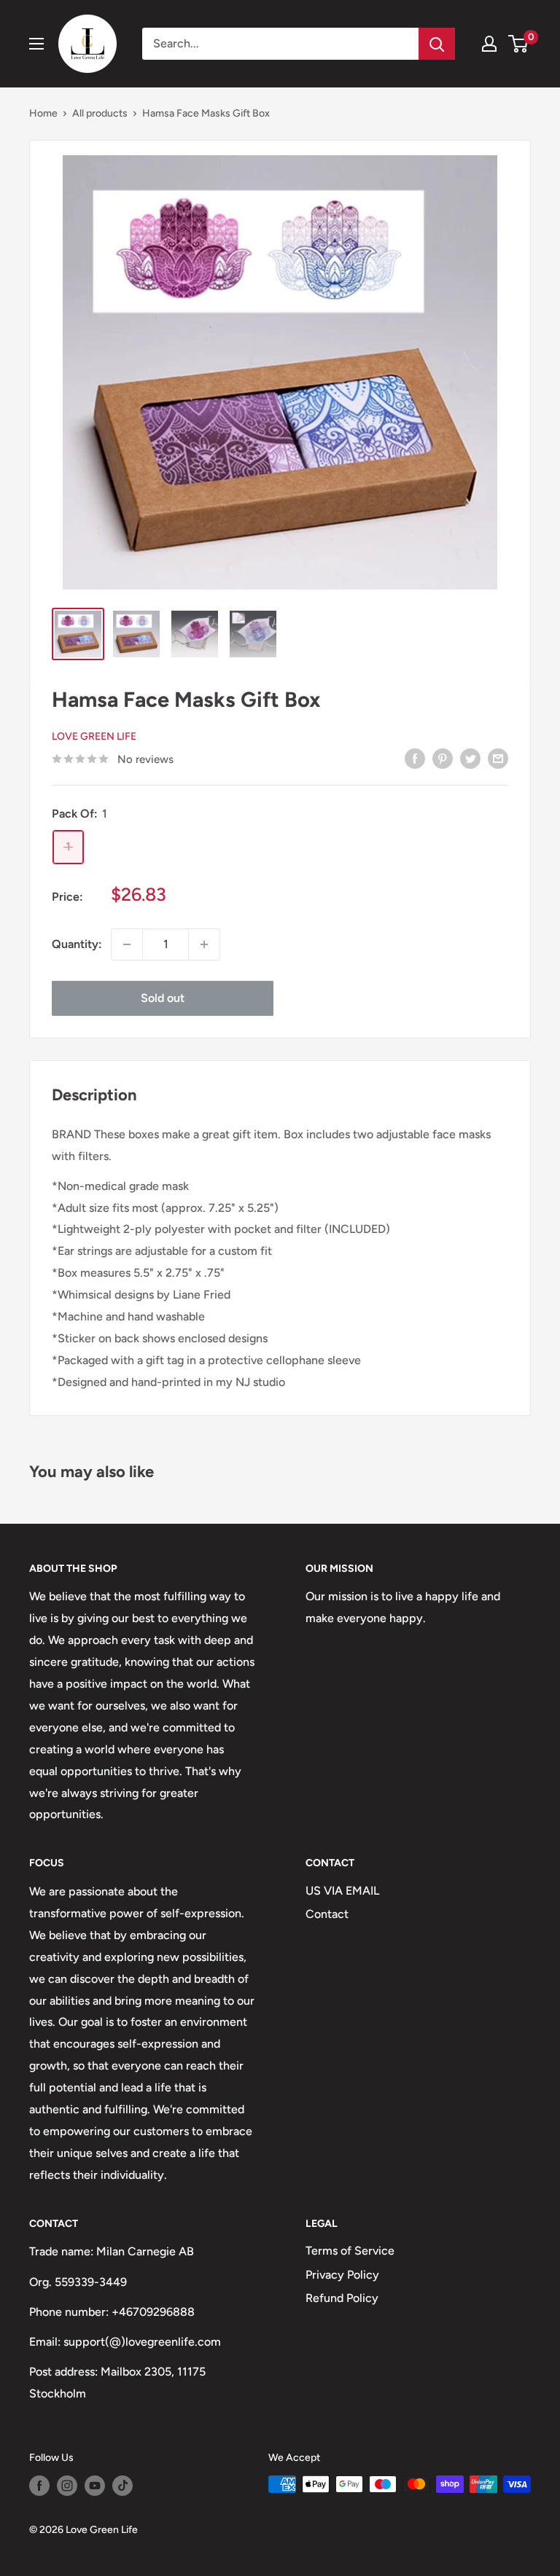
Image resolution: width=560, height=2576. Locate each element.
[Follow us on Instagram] (67, 2486)
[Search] (437, 44)
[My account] (489, 44)
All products (100, 113)
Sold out (163, 998)
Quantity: (77, 944)
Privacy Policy (342, 2275)
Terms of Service (350, 2251)
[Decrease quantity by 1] (127, 944)
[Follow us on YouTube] (95, 2486)
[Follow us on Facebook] (39, 2486)
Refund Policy (342, 2298)
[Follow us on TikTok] (122, 2486)
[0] (519, 44)
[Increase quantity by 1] (204, 944)
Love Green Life (94, 736)
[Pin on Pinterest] (443, 758)
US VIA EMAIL (342, 1891)
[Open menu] (36, 44)
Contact (327, 1914)
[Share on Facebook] (415, 758)
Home (43, 113)
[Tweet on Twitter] (470, 758)
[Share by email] (498, 758)
